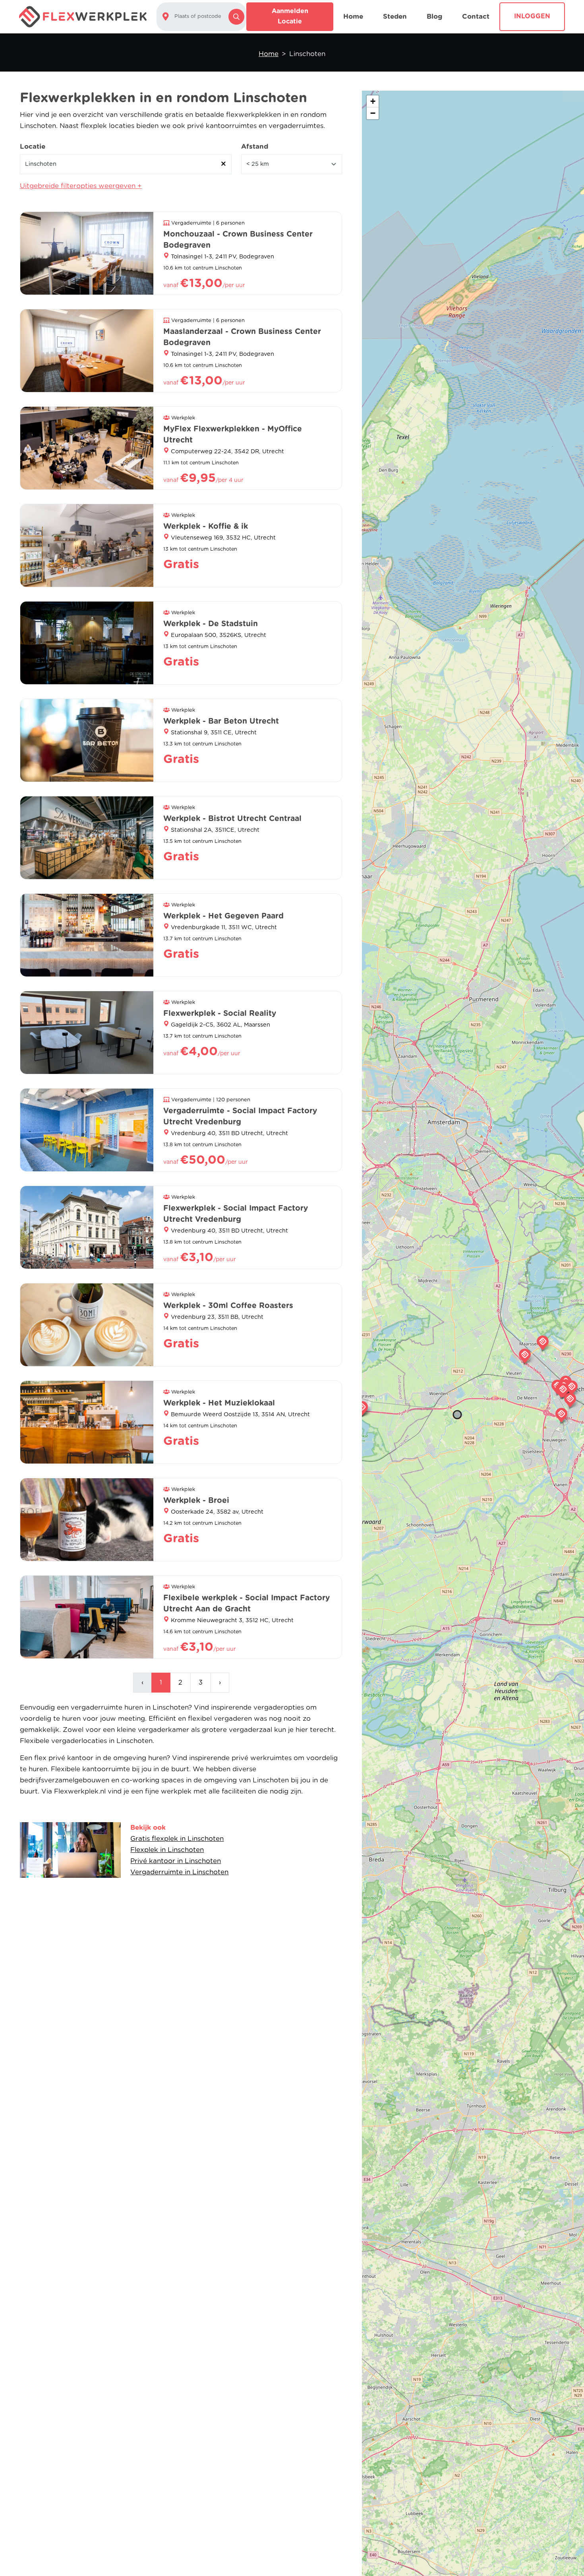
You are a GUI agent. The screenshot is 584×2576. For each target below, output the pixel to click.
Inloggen (532, 16)
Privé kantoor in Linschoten (176, 1861)
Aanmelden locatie (290, 16)
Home (353, 17)
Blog (434, 17)
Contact (476, 17)
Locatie (33, 147)
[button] (362, 1408)
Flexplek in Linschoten (167, 1850)
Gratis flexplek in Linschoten (177, 1839)
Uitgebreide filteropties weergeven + (81, 186)
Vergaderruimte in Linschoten (179, 1872)
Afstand (255, 147)
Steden (395, 17)
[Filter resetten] (224, 164)
